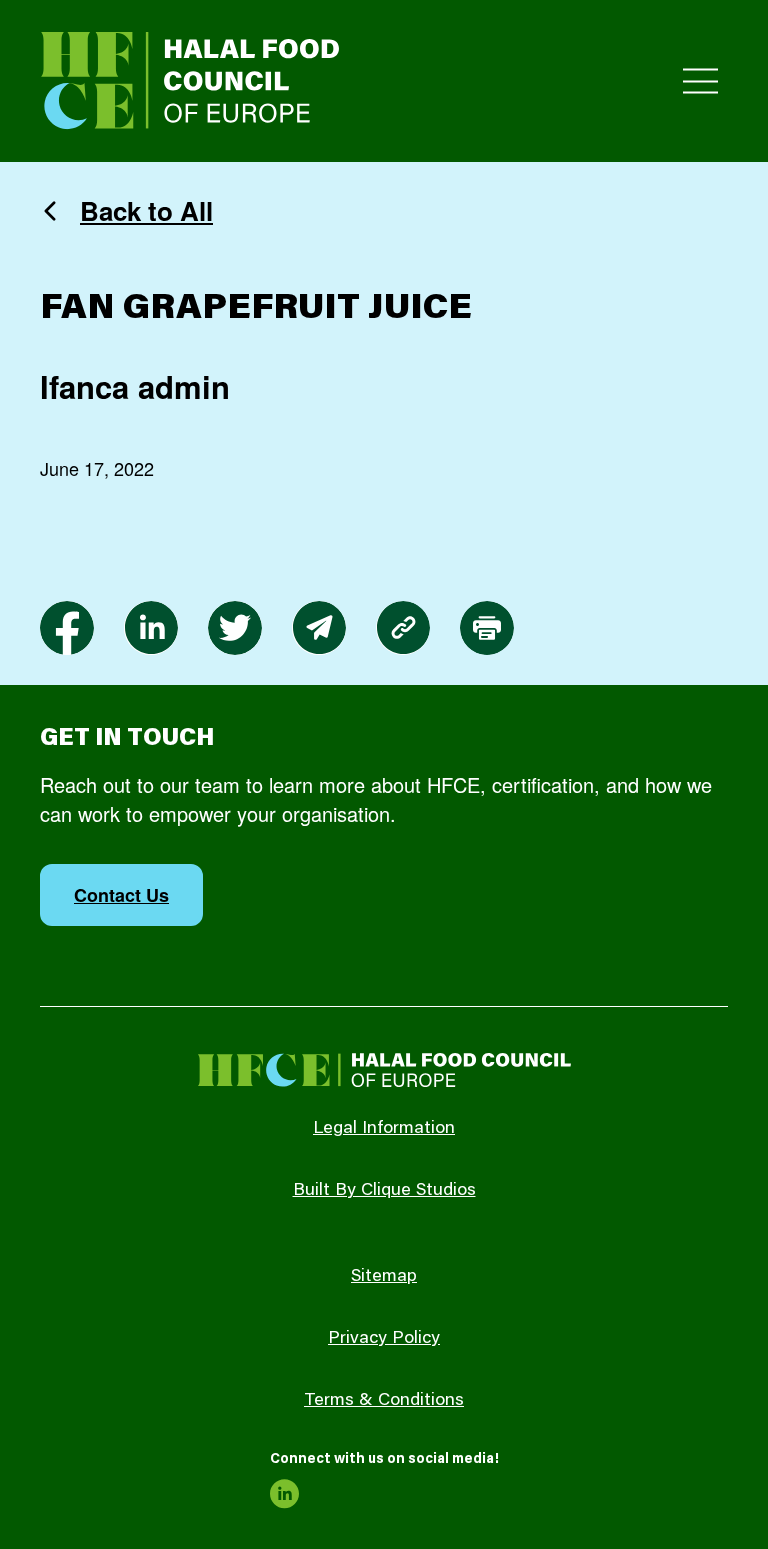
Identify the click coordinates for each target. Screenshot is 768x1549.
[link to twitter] (235, 628)
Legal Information (384, 1129)
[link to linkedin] (151, 628)
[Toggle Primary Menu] (700, 81)
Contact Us (121, 895)
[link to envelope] (319, 628)
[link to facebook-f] (67, 628)
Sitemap (384, 1277)
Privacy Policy (384, 1339)
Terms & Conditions (384, 1401)
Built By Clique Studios (384, 1191)
